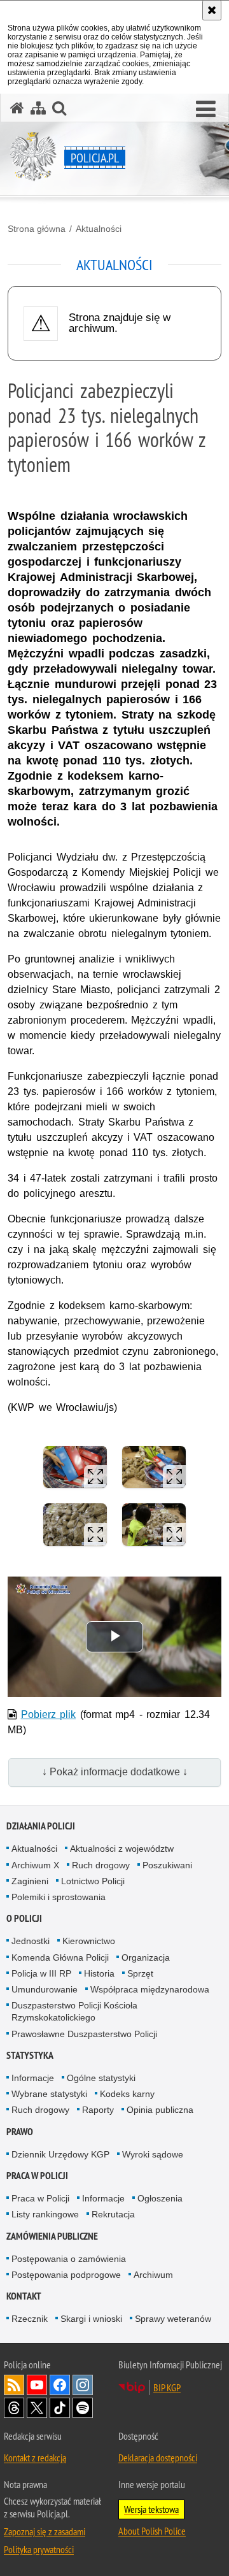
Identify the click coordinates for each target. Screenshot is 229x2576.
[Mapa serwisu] (38, 108)
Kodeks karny (127, 2094)
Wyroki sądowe (153, 2154)
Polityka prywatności (39, 2549)
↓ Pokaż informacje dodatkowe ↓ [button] (115, 1772)
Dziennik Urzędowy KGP (60, 2154)
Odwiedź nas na (37, 2385)
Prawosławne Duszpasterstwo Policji (84, 2034)
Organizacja (146, 1957)
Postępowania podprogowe (66, 2275)
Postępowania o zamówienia (69, 2259)
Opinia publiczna (160, 2110)
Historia (99, 1973)
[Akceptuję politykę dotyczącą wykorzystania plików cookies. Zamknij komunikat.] (212, 10)
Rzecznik (30, 2319)
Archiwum (153, 2275)
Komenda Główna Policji (60, 1957)
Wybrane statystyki (49, 2094)
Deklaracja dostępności (158, 2458)
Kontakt (24, 2296)
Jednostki (31, 1941)
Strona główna (37, 229)
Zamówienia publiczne (52, 2236)
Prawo (20, 2132)
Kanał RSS (14, 2385)
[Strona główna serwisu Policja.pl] (17, 108)
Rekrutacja (113, 2214)
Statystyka (30, 2055)
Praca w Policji (37, 2176)
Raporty (98, 2110)
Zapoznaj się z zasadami (45, 2531)
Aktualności (99, 229)
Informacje (33, 2078)
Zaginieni (30, 1881)
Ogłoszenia (160, 2198)
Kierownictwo (89, 1941)
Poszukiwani (167, 1865)
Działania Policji (41, 1826)
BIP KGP (167, 2387)
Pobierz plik (49, 1714)
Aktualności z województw (122, 1849)
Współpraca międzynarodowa (150, 1989)
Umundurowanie (45, 1989)
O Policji (24, 1918)
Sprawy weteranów (173, 2319)
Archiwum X (35, 1865)
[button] (206, 110)
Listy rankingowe (45, 2214)
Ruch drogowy (101, 1865)
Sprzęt (140, 1973)
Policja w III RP (41, 1973)
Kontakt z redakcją (35, 2458)
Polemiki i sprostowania (59, 1897)
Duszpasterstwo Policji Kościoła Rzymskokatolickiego (74, 2011)
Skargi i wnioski (91, 2319)
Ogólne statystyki (101, 2078)
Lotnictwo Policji (93, 1881)
